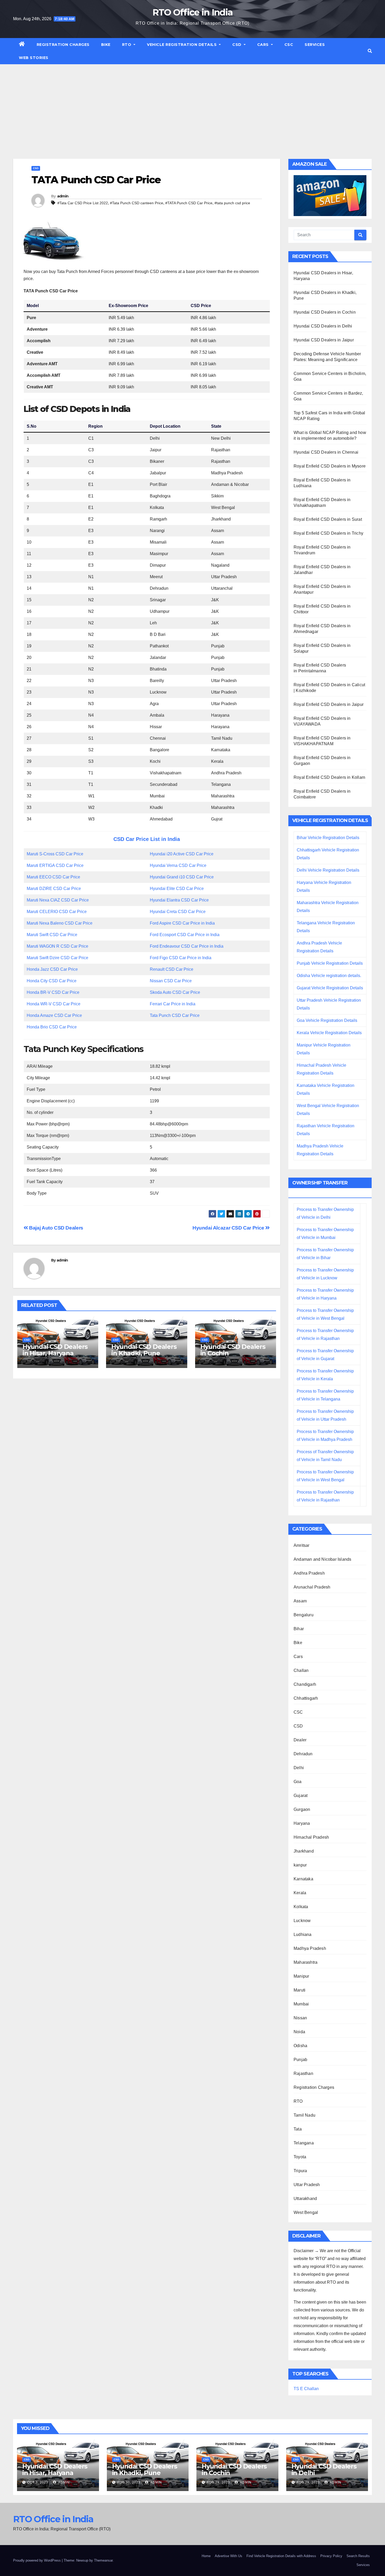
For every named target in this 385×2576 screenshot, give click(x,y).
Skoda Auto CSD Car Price (175, 992)
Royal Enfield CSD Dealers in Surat (328, 519)
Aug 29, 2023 (218, 2482)
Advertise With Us (229, 2556)
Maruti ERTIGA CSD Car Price (55, 865)
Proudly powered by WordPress (37, 2560)
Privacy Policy (331, 2556)
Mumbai (301, 2004)
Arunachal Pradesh (312, 1587)
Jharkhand (304, 1851)
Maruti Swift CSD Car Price (52, 935)
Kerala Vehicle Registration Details (329, 1033)
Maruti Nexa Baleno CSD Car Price (60, 923)
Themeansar (103, 2560)
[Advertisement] (192, 104)
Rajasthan (303, 2073)
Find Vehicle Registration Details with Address (281, 2556)
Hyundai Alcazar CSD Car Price (229, 1228)
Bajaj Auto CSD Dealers (56, 1228)
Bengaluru (304, 1615)
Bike (106, 45)
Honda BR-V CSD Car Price (53, 992)
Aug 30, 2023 (129, 2482)
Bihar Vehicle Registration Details (328, 838)
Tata (298, 2129)
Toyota (300, 2157)
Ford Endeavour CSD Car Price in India (187, 946)
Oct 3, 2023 (38, 2482)
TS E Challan (306, 2389)
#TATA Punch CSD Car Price (189, 203)
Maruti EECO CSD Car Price (53, 877)
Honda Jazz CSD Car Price (52, 969)
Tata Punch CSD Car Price (175, 1015)
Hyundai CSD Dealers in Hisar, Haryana (55, 1350)
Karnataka (303, 1879)
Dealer (300, 1740)
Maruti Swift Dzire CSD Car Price (57, 958)
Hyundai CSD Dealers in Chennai (326, 452)
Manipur (301, 1976)
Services (315, 45)
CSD (237, 45)
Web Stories (34, 58)
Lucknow (302, 1921)
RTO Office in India (193, 12)
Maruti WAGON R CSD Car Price (57, 946)
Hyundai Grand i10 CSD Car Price (182, 877)
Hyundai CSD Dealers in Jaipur (324, 340)
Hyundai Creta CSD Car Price (178, 912)
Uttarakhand (305, 2199)
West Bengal (306, 2212)
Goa (298, 1782)
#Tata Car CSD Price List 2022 (83, 203)
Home (206, 2556)
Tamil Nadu (304, 2115)
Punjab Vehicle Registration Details (330, 963)
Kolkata (301, 1907)
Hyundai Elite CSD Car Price (177, 889)
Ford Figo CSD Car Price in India (181, 958)
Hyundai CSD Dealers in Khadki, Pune (144, 1350)
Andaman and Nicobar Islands (322, 1559)
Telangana (304, 2143)
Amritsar (302, 1545)
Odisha (300, 2046)
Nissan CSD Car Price (171, 981)
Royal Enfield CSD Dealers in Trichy (328, 533)
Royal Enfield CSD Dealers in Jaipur (329, 704)
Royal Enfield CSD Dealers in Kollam (329, 777)
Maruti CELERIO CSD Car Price (57, 912)
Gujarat (301, 1796)
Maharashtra (306, 1962)
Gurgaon (302, 1809)
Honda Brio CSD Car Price (52, 1027)
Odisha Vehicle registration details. (329, 976)
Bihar (299, 1629)
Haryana (302, 1823)
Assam (300, 1601)
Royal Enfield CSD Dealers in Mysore (330, 466)
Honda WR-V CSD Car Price (54, 1004)
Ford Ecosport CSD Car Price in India (185, 935)
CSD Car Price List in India (147, 839)
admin (63, 196)
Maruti (299, 1990)
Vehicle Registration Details (182, 45)
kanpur (300, 1865)
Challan (301, 1670)
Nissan (300, 2018)
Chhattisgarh (306, 1698)
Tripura (300, 2171)
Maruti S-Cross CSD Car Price (55, 854)
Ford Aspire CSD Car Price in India (182, 923)
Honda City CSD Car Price (52, 981)
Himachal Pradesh (311, 1837)
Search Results (358, 2556)
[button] (370, 51)
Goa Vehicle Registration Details (327, 1020)
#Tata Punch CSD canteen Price (137, 203)
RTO (127, 45)
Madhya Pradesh (310, 1948)
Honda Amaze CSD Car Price (54, 1015)
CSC (289, 45)
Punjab (300, 2060)
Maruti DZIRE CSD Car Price (54, 889)
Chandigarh (305, 1684)
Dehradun (303, 1754)
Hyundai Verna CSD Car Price (178, 865)
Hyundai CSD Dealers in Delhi (323, 326)
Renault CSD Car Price (172, 969)
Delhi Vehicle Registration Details (328, 870)
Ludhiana (303, 1934)
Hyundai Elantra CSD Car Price (179, 900)
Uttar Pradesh (307, 2185)
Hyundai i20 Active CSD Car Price (182, 854)
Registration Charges (63, 45)
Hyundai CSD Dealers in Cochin (233, 1350)
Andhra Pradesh (309, 1573)
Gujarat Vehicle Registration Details (330, 988)
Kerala (300, 1893)
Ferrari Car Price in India (173, 1004)
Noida (299, 2032)
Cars (264, 45)
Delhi (299, 1768)
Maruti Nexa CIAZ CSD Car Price (58, 900)
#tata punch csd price (232, 203)
